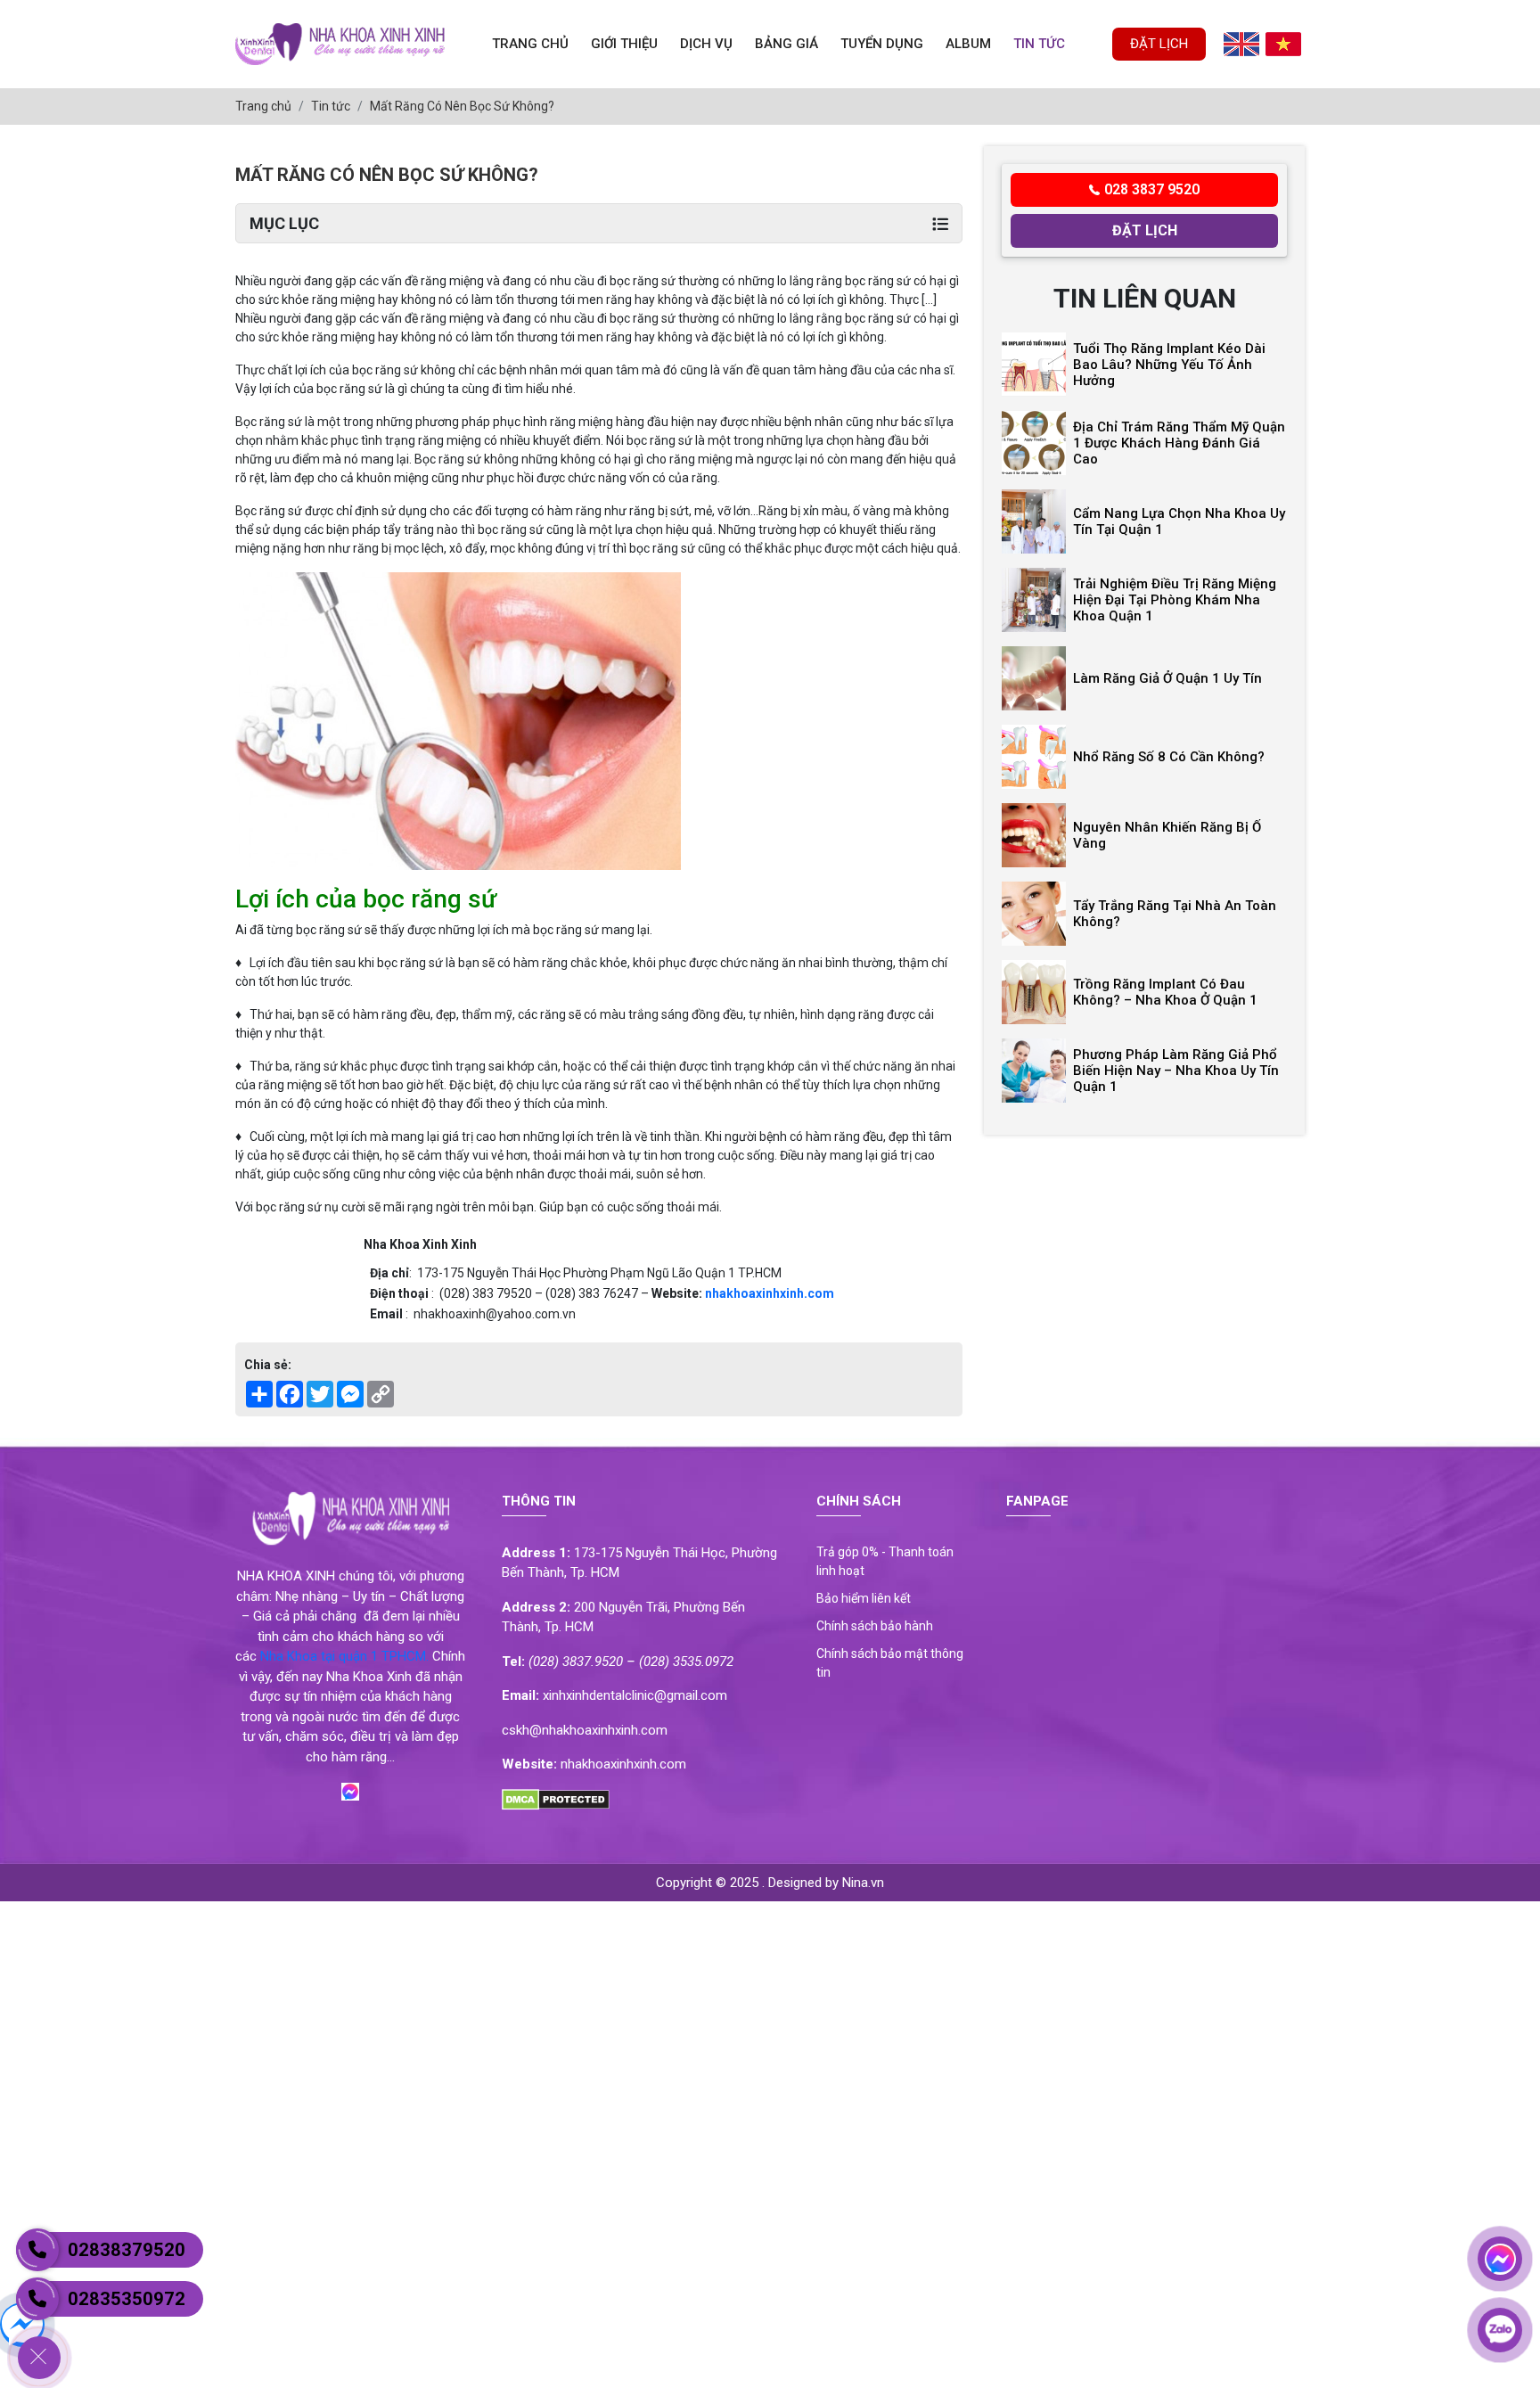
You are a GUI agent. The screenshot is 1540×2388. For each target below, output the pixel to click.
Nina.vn (863, 1883)
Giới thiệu (624, 44)
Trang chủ (530, 44)
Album (968, 44)
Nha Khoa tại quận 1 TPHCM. (344, 1656)
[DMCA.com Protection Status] (556, 1799)
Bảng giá (786, 44)
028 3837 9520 (1152, 189)
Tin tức (1039, 44)
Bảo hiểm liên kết (864, 1598)
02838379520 (127, 2250)
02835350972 (127, 2299)
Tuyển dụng (882, 44)
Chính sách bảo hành (875, 1626)
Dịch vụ (706, 44)
